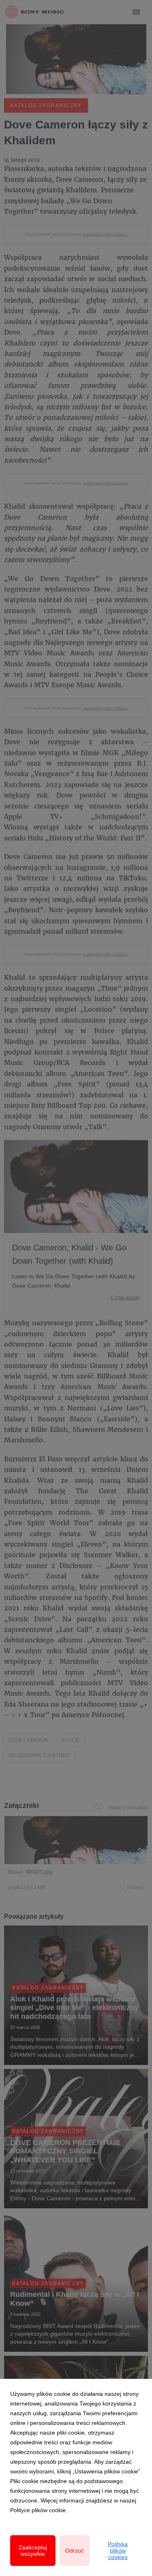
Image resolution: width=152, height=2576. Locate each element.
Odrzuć (75, 2551)
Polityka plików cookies (118, 2551)
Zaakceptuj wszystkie (33, 2551)
